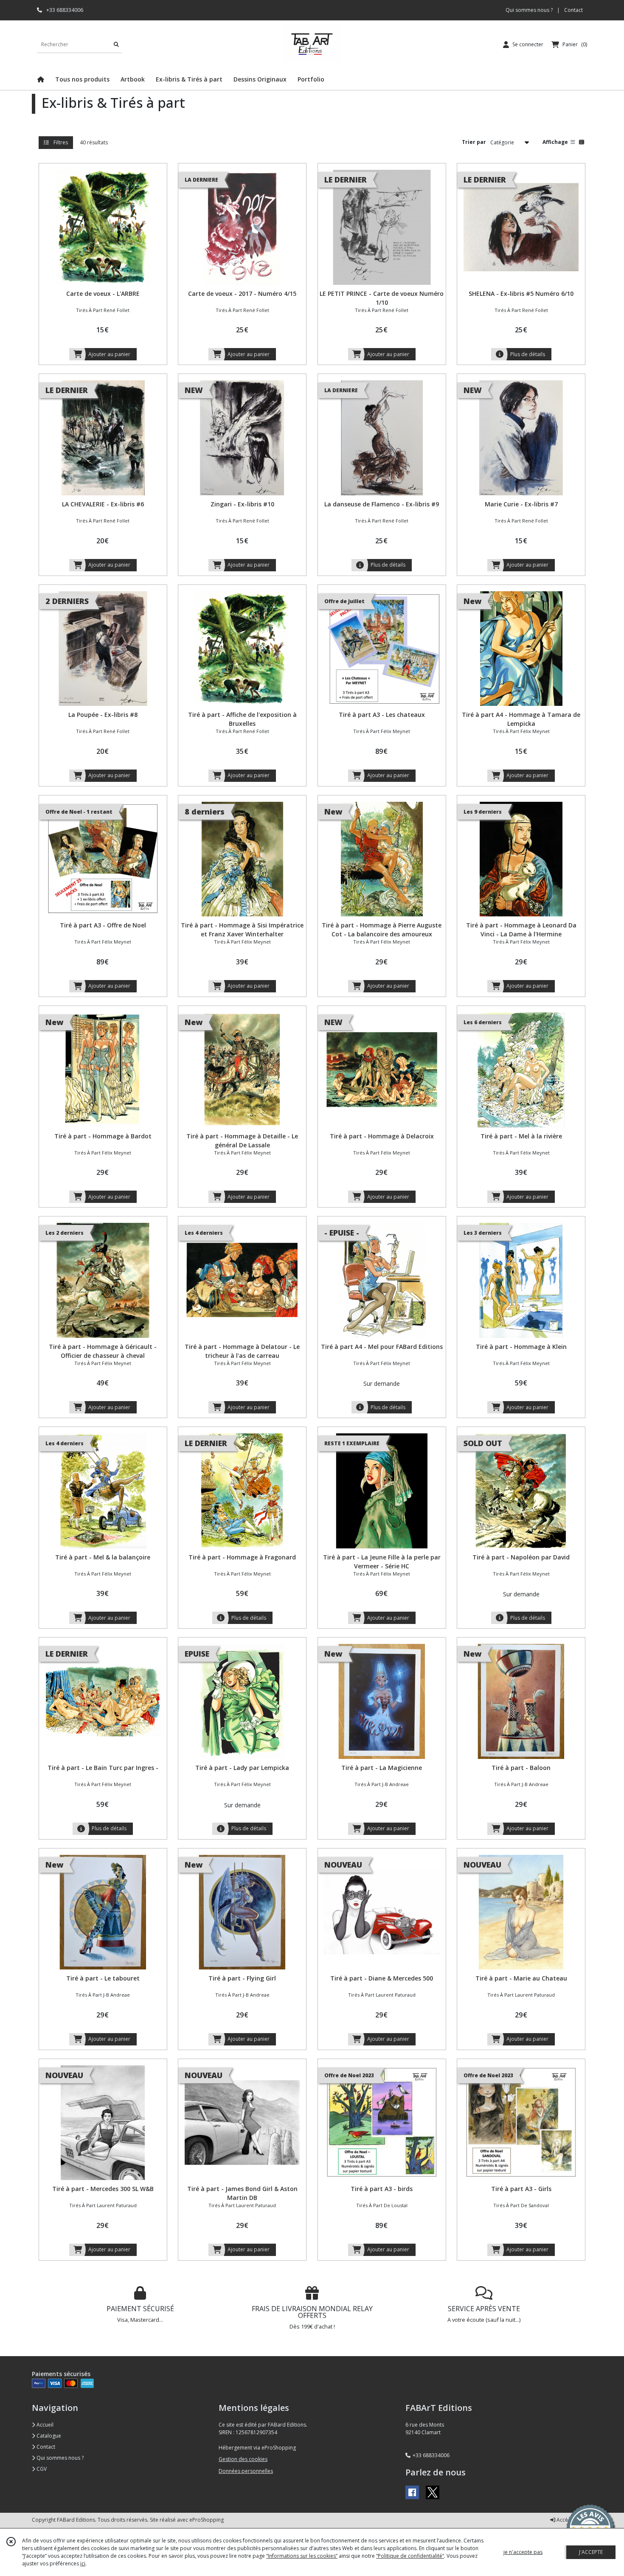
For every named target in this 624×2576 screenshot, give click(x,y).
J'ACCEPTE (591, 2552)
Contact (573, 10)
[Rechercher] (116, 44)
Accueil (44, 2425)
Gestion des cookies (243, 2459)
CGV (41, 2469)
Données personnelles (246, 2471)
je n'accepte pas (523, 2552)
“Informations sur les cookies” (302, 2556)
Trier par (474, 142)
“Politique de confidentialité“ (410, 2556)
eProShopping (207, 2520)
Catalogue (48, 2436)
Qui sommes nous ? (59, 2458)
